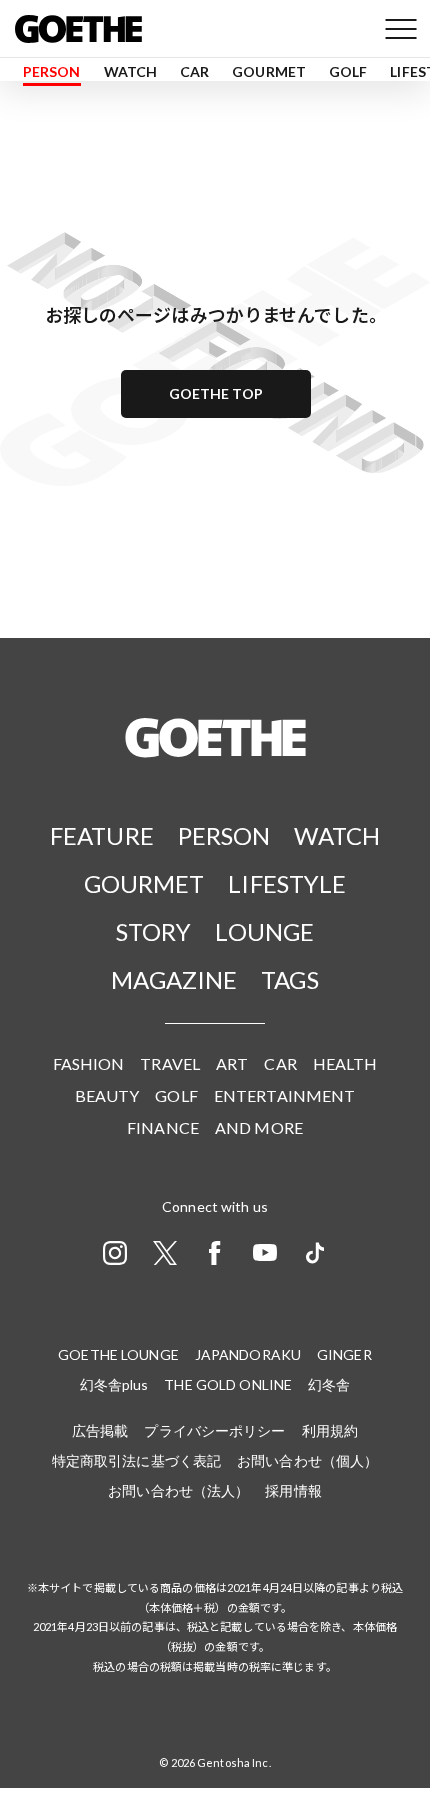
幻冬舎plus (114, 1384)
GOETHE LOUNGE (118, 1354)
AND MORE (259, 1127)
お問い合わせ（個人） (307, 1460)
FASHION (89, 1063)
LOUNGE (264, 931)
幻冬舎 (329, 1384)
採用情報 (293, 1490)
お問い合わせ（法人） (178, 1490)
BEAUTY (107, 1095)
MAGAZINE (174, 979)
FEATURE (102, 835)
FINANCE (163, 1127)
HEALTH (345, 1063)
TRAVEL (170, 1063)
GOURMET (269, 71)
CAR (194, 71)
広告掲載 (100, 1430)
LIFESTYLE (287, 883)
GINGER (344, 1354)
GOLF (348, 71)
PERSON (52, 71)
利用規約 (330, 1430)
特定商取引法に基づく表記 (136, 1460)
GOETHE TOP (216, 393)
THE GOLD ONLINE (228, 1384)
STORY (154, 931)
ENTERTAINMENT (285, 1095)
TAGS (289, 979)
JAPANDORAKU (248, 1354)
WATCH (131, 71)
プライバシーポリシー (214, 1430)
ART (232, 1063)
